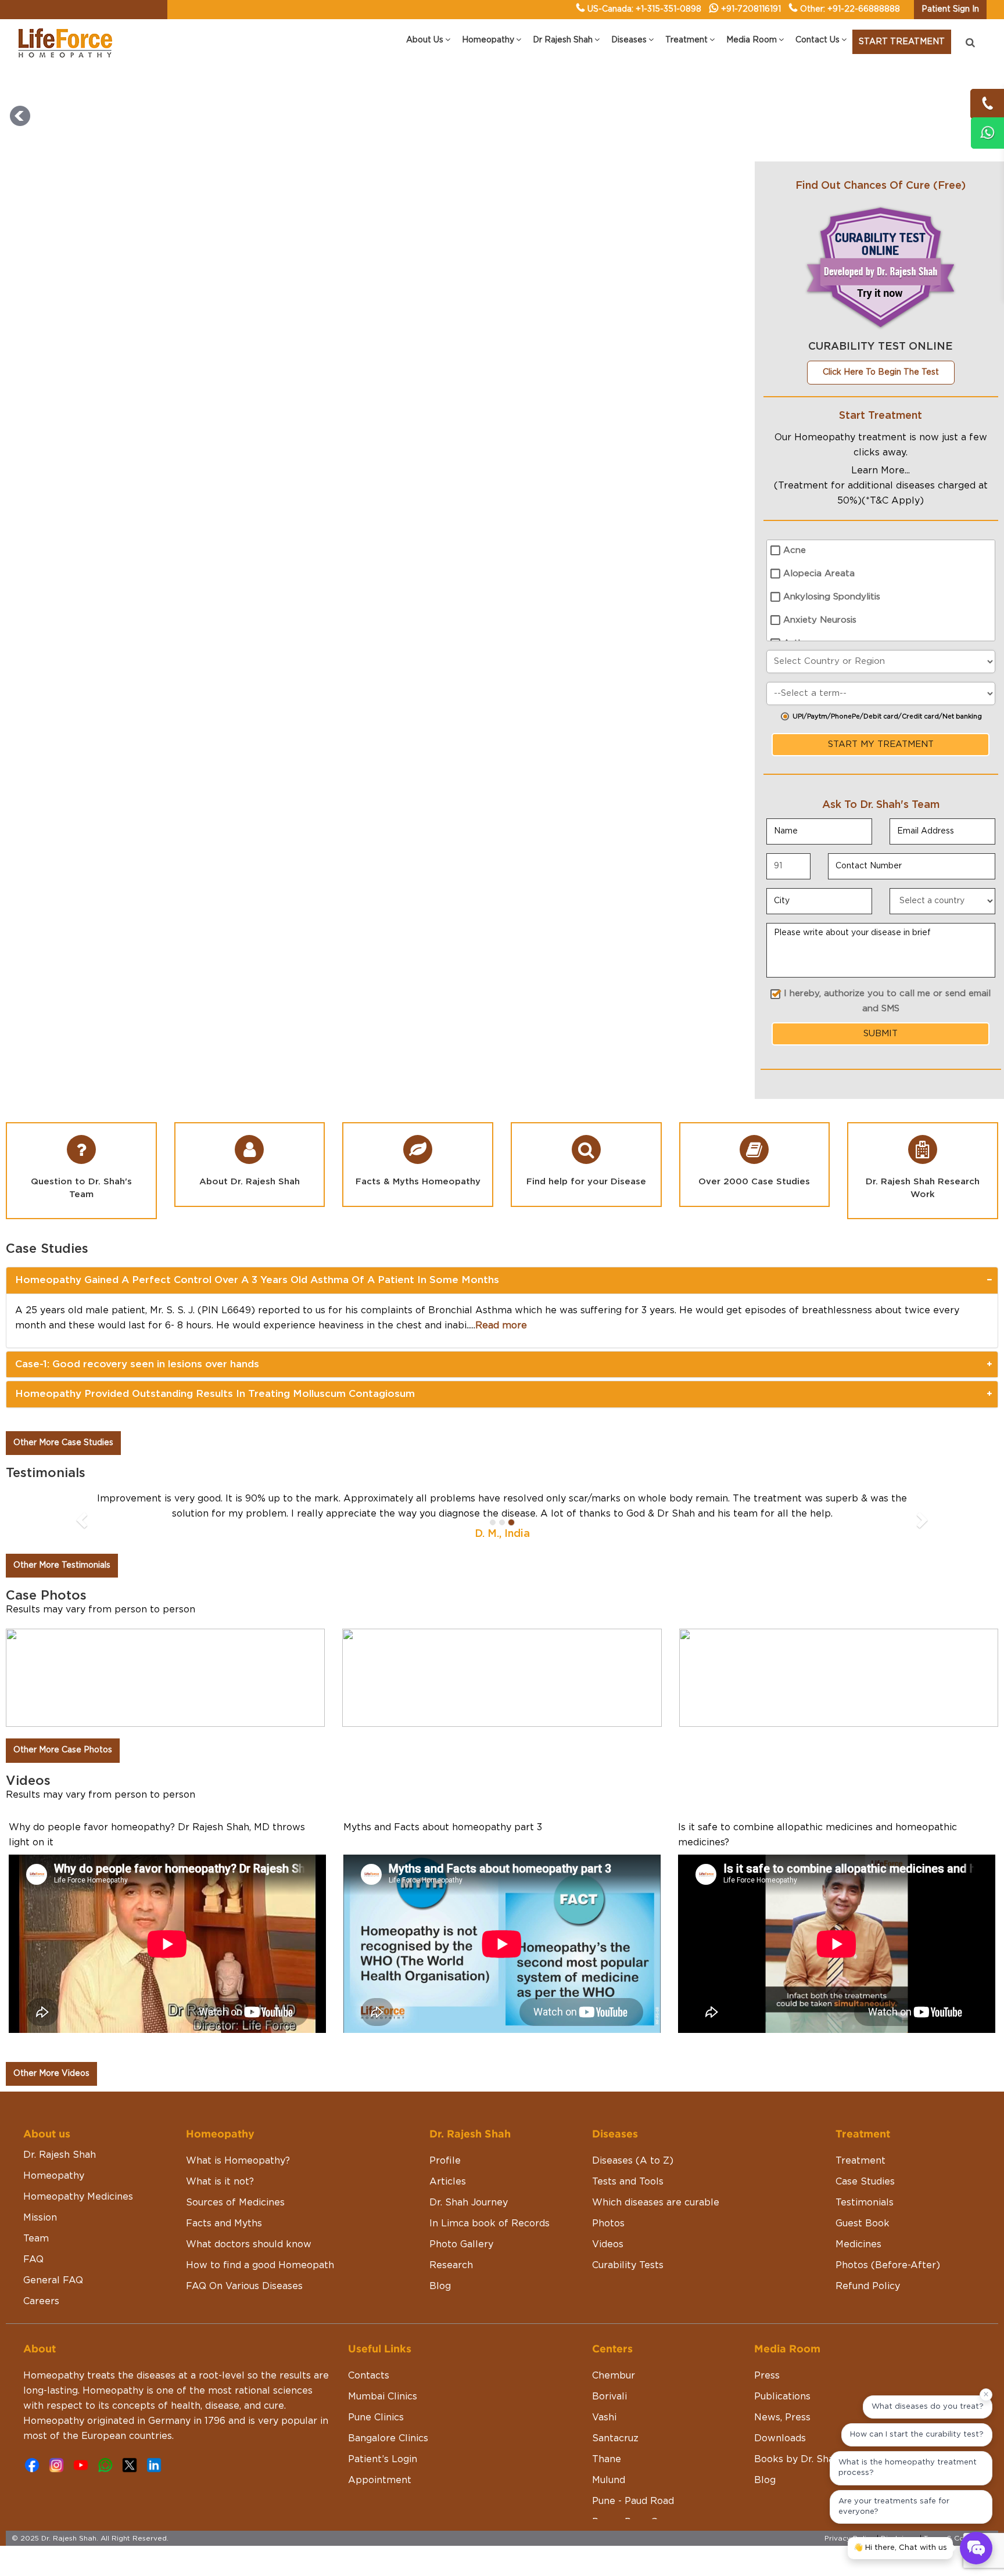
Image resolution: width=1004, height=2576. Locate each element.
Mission (40, 2218)
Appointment (380, 2480)
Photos (608, 2223)
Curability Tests (628, 2265)
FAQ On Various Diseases (244, 2286)
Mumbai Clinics (383, 2397)
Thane (607, 2459)
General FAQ (53, 2280)
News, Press (782, 2417)
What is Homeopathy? (238, 2161)
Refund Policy (868, 2286)
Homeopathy (54, 2176)
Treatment (860, 2161)
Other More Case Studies (63, 1443)
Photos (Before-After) (888, 2265)
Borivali (609, 2397)
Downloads (780, 2438)
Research (451, 2265)
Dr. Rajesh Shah (60, 2155)
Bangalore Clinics (388, 2438)
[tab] (502, 1280)
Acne (795, 550)
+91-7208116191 (751, 9)
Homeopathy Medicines (78, 2197)
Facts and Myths (224, 2223)
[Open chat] (976, 2548)
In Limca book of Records (490, 2223)
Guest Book (863, 2223)
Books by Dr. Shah (797, 2459)
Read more (501, 1325)
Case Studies (865, 2182)
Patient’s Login (383, 2459)
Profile (445, 2161)
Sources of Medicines (235, 2203)
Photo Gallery (461, 2244)
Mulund (609, 2480)
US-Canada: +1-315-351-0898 (644, 9)
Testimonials (865, 2203)
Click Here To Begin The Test (881, 372)
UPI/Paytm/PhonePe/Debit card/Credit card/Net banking (887, 716)
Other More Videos (51, 2074)
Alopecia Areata (819, 574)
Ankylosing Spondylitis (832, 597)
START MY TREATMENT (881, 744)
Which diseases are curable (656, 2203)
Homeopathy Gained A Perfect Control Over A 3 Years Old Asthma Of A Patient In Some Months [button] (257, 1280)
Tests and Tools (628, 2182)
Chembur (614, 2376)
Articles (448, 2182)
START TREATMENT (902, 42)
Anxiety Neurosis (820, 620)
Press (767, 2376)
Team (36, 2239)
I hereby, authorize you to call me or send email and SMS (887, 1001)
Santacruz (615, 2438)
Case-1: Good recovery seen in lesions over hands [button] (137, 1364)
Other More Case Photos (63, 1750)
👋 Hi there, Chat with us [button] (900, 2548)
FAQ (33, 2259)
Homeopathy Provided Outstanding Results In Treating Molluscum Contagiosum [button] (215, 1394)
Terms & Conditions (958, 2538)
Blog (440, 2286)
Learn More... (881, 470)
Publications (782, 2397)
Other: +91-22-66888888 (850, 9)
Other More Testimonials (62, 1565)
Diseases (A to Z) (633, 2161)
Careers (41, 2301)
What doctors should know (249, 2244)
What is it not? (220, 2182)
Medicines (858, 2244)
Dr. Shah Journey (469, 2203)
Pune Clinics (376, 2417)
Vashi (604, 2417)
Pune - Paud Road (633, 2501)
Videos (608, 2244)
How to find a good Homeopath (260, 2265)
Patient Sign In (950, 9)
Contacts (369, 2376)
